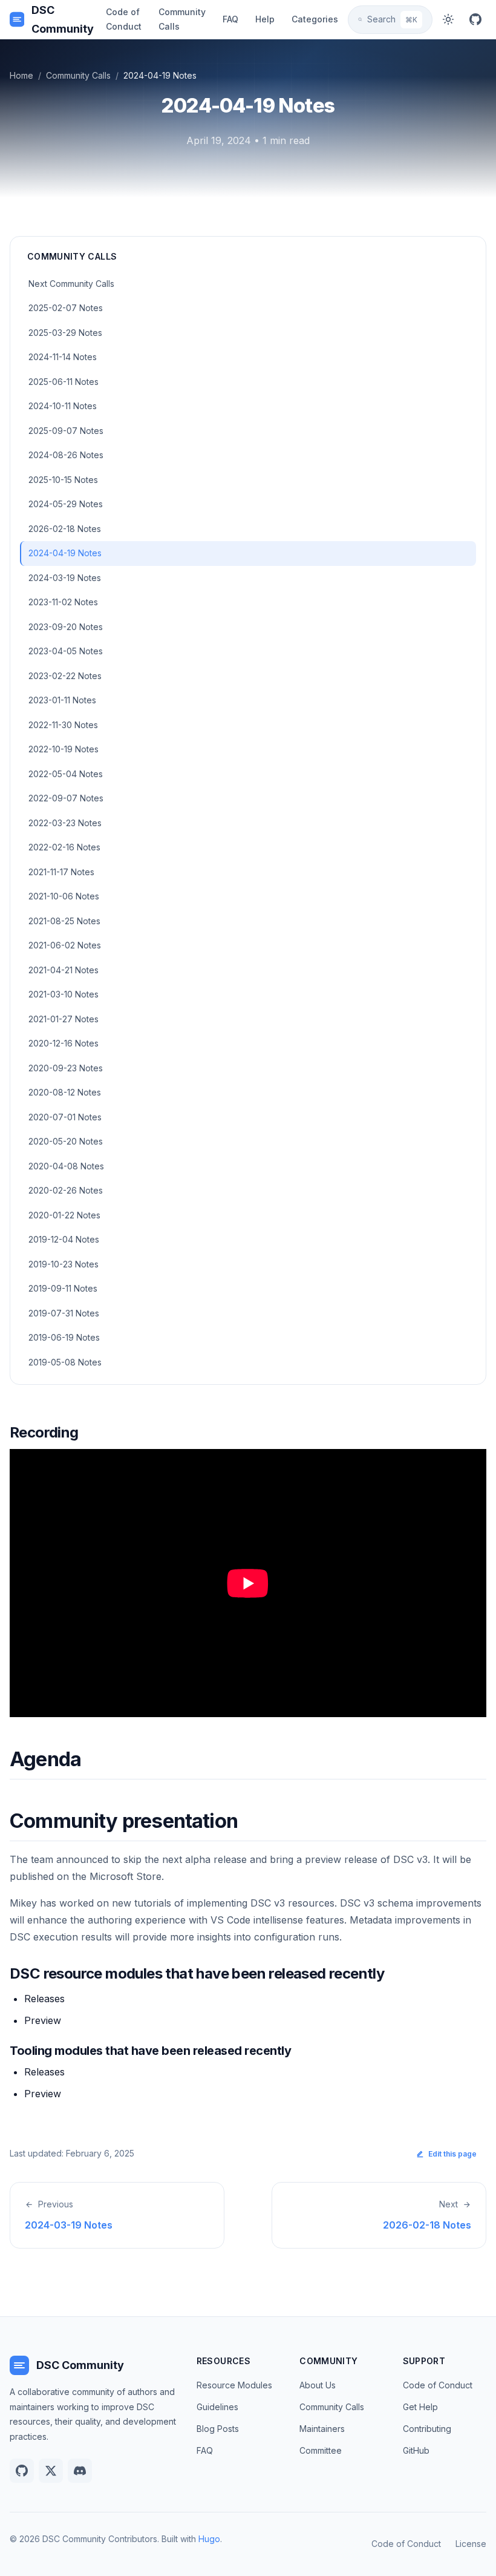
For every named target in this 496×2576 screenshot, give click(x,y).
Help (265, 19)
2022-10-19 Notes (64, 749)
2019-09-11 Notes (63, 1288)
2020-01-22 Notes (64, 1215)
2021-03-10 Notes (64, 994)
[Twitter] (51, 2471)
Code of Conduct (124, 19)
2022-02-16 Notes (64, 847)
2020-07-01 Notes (65, 1117)
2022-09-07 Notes (66, 798)
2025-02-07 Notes (66, 308)
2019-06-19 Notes (64, 1337)
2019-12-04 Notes (64, 1239)
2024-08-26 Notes (66, 455)
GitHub (416, 2450)
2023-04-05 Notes (66, 651)
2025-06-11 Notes (64, 382)
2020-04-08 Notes (66, 1166)
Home (21, 75)
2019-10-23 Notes (64, 1264)
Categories (315, 19)
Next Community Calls (71, 284)
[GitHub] (475, 19)
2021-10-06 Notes (64, 896)
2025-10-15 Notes (63, 480)
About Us (318, 2385)
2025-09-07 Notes (66, 431)
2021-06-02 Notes (65, 945)
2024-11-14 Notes (63, 357)
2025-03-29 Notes (65, 333)
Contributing (427, 2429)
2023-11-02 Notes (63, 602)
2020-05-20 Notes (66, 1141)
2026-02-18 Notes (65, 529)
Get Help (420, 2407)
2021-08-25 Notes (64, 921)
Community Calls (182, 19)
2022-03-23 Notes (65, 823)
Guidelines (217, 2407)
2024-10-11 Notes (63, 406)
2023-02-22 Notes (65, 676)
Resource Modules (234, 2385)
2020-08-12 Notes (65, 1092)
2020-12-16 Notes (64, 1043)
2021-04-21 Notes (64, 970)
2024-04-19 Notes (65, 553)
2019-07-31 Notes (64, 1313)
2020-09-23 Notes (66, 1068)
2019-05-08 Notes (65, 1362)
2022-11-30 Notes (63, 725)
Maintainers (322, 2429)
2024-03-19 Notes (65, 578)
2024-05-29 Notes (66, 504)
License (471, 2544)
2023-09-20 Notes (66, 627)
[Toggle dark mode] (449, 19)
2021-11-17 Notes (61, 872)
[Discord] (80, 2471)
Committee (321, 2450)
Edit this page (452, 2154)
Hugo (209, 2539)
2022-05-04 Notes (66, 774)
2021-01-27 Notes (64, 1019)
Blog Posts (218, 2429)
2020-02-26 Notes (66, 1190)
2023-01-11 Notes (62, 700)
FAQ (230, 19)
